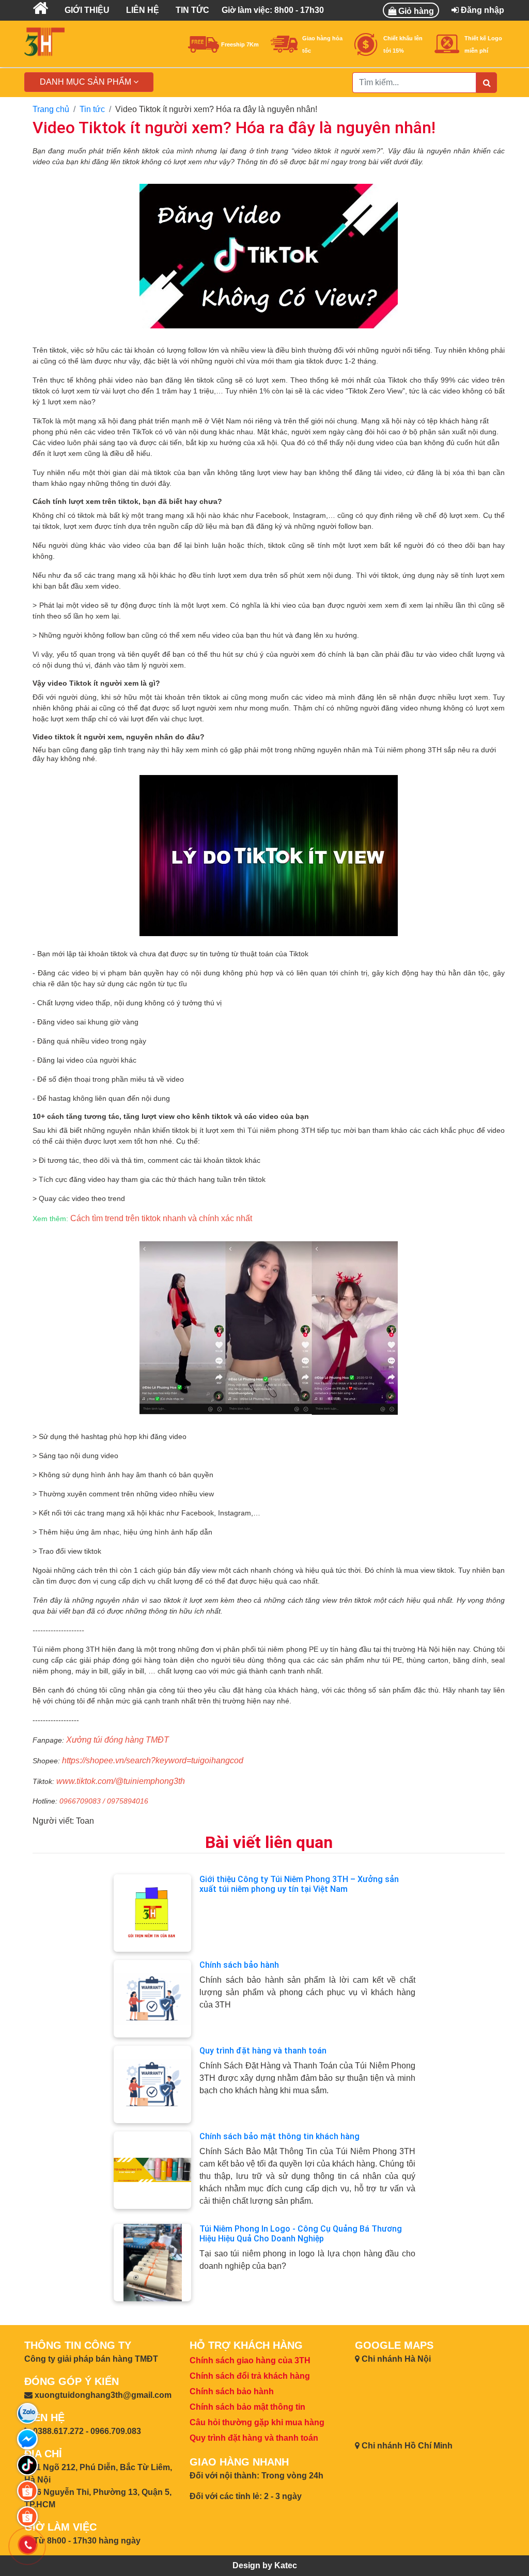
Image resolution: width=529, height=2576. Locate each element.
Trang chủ (51, 109)
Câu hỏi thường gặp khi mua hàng (257, 2422)
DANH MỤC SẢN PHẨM (87, 82)
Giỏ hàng (415, 11)
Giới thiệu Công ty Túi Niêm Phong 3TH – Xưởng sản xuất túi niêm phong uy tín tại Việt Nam (299, 1884)
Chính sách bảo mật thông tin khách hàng (279, 2136)
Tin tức (92, 109)
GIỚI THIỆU (87, 10)
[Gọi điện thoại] (27, 2545)
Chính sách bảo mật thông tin (247, 2407)
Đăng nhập (481, 10)
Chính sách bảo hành (239, 1965)
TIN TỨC (192, 10)
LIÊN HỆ (143, 10)
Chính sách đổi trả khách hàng (250, 2376)
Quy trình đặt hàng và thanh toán (263, 2051)
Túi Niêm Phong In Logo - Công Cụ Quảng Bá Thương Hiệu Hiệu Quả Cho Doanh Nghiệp (301, 2234)
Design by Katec (265, 2565)
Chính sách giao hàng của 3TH (250, 2360)
